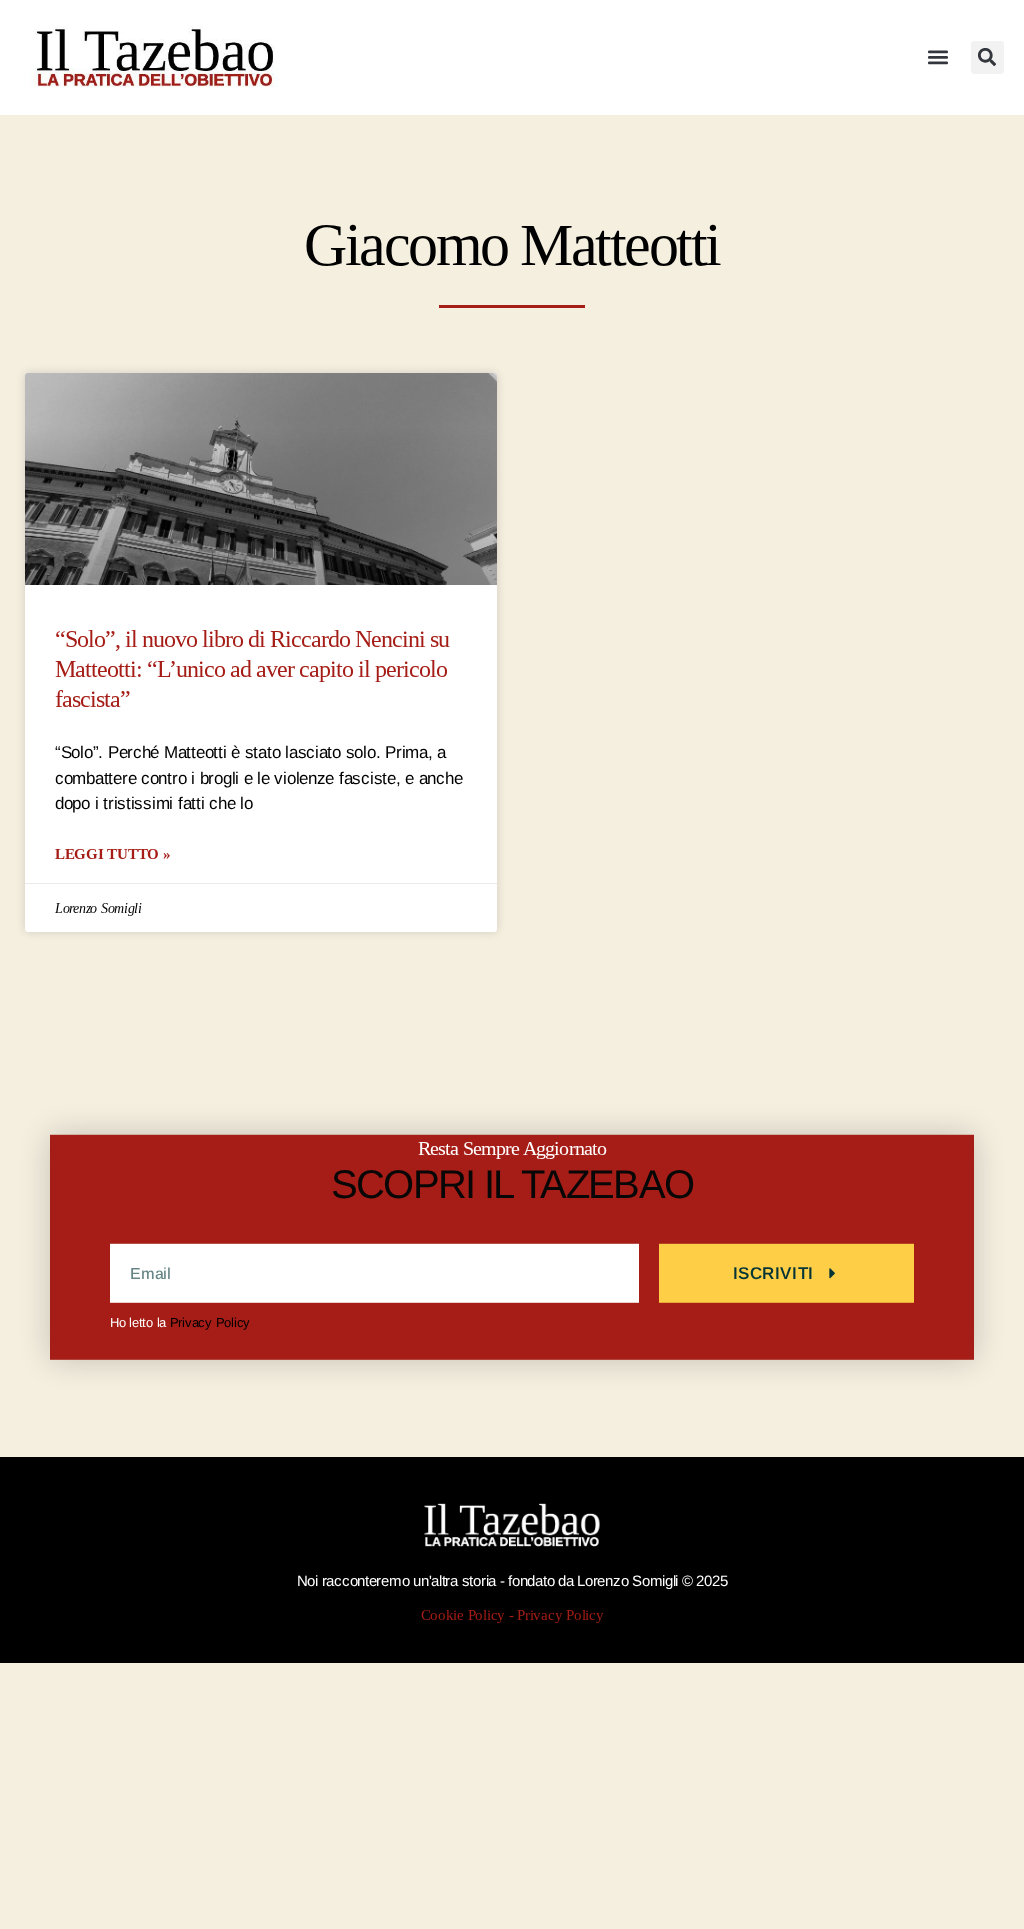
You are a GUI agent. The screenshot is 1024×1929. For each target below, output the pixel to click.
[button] (938, 57)
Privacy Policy (210, 1322)
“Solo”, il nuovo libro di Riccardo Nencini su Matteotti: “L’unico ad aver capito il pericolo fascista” (252, 669)
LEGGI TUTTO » (113, 853)
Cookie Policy (463, 1615)
